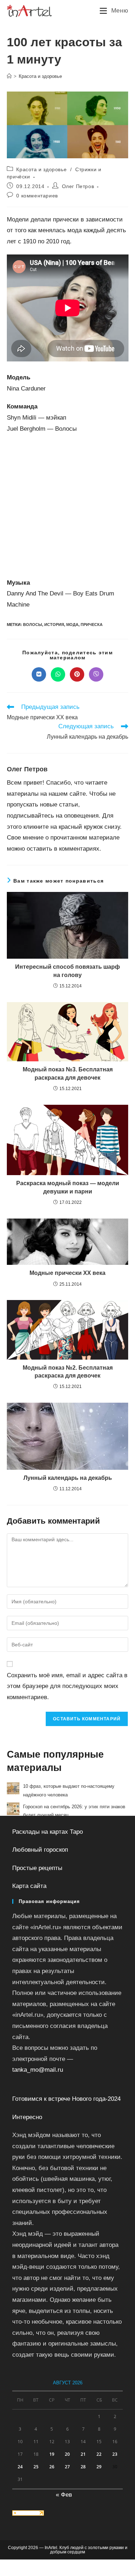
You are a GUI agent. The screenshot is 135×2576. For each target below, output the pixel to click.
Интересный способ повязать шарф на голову (67, 971)
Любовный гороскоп (40, 1850)
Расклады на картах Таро (48, 1832)
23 (115, 2454)
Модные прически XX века (67, 1273)
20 (67, 2454)
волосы (33, 625)
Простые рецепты (37, 1868)
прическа (92, 625)
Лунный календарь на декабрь (68, 1478)
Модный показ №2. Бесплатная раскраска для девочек (68, 1372)
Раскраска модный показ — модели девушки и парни (68, 1187)
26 (52, 2467)
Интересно (27, 2117)
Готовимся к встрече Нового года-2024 (66, 2099)
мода (72, 625)
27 (67, 2467)
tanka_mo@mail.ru (38, 2070)
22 (99, 2454)
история (54, 625)
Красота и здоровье (40, 76)
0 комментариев (37, 196)
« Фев (64, 2495)
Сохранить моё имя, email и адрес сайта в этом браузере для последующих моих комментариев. (67, 1686)
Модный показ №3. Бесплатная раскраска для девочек (68, 1073)
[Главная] (9, 76)
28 (83, 2467)
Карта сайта (29, 1886)
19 (52, 2454)
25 (36, 2467)
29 (99, 2467)
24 (20, 2467)
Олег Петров (78, 186)
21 (83, 2454)
